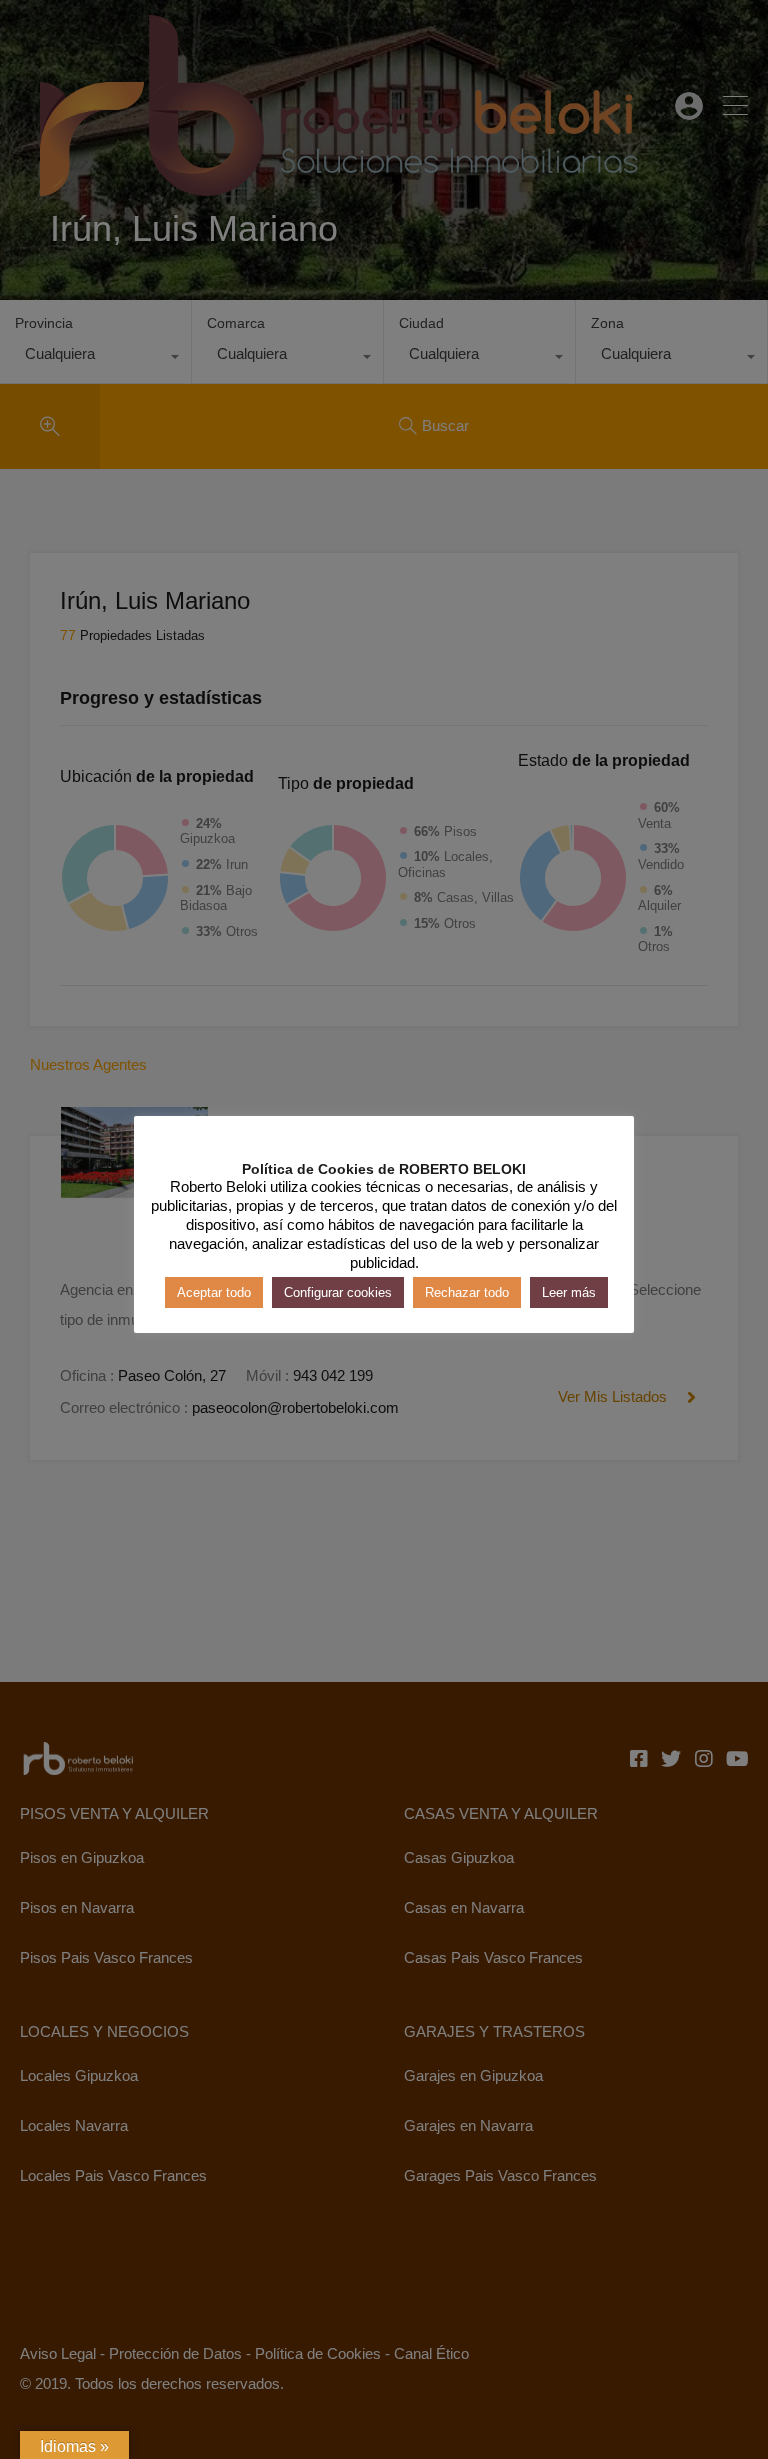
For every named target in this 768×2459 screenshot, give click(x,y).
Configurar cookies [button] (338, 1292)
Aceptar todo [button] (214, 1292)
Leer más (569, 1292)
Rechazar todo (467, 1292)
